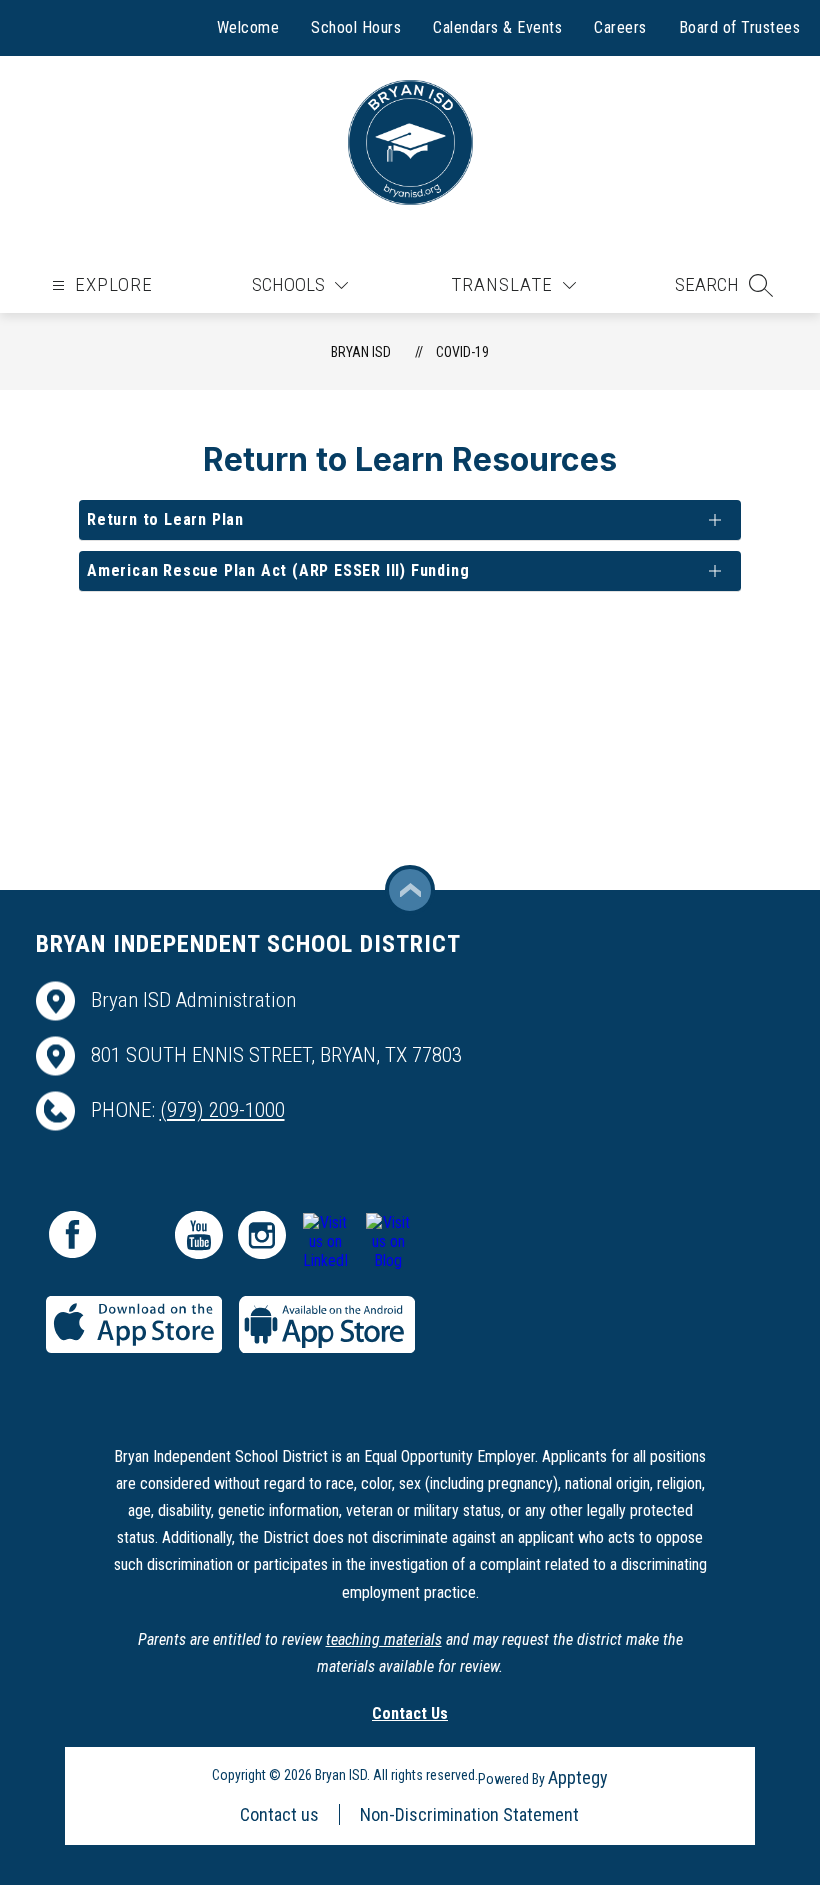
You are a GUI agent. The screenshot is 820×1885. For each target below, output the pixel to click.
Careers (620, 27)
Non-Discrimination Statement (469, 1814)
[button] (724, 285)
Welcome (248, 27)
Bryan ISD (361, 352)
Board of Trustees (740, 27)
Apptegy (578, 1777)
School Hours (356, 27)
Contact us (279, 1814)
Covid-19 (462, 352)
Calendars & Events (497, 27)
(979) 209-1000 (222, 1110)
